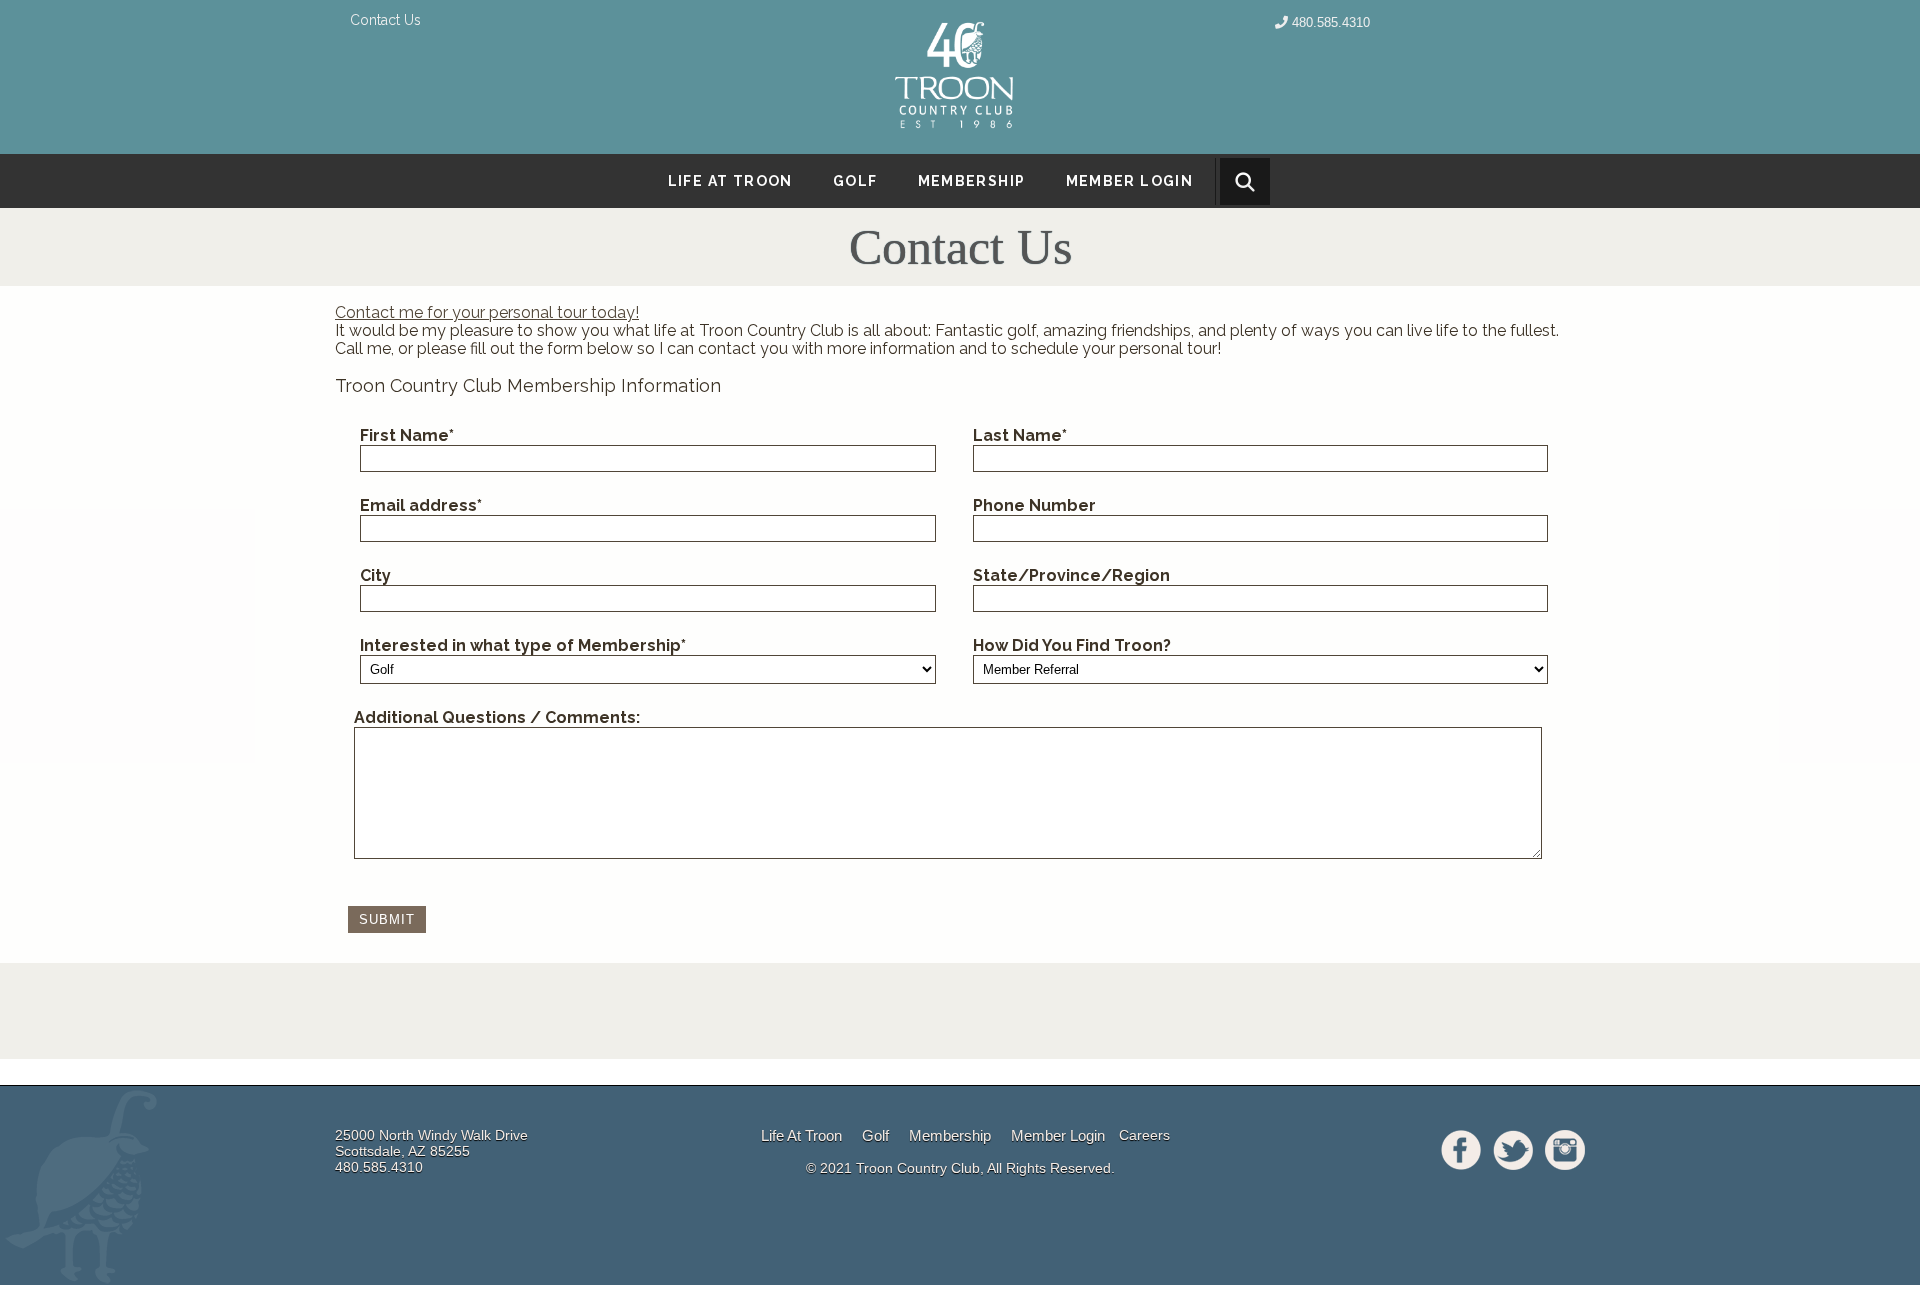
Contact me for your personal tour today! (487, 312)
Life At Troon (801, 1135)
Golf (855, 181)
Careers (1144, 1135)
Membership (972, 181)
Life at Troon (730, 181)
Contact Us (385, 20)
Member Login (1130, 181)
